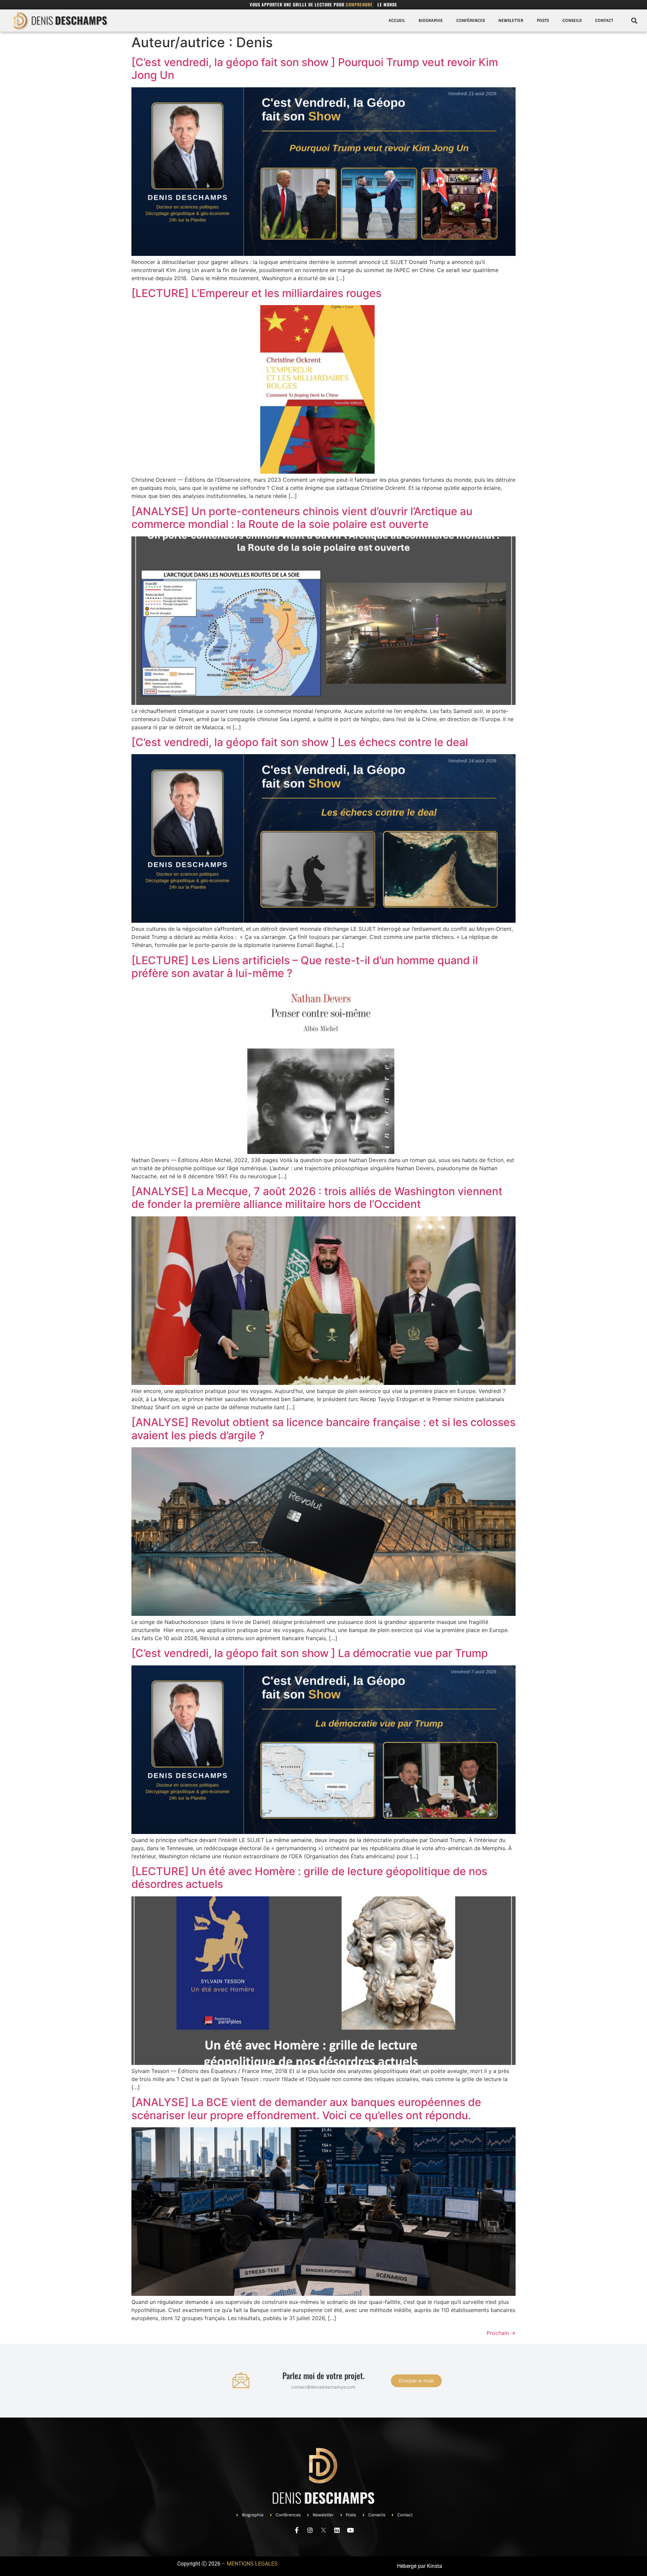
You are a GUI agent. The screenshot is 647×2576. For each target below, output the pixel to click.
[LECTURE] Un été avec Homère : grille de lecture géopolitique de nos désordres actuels (309, 1878)
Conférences (471, 21)
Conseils (572, 21)
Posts (543, 21)
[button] (634, 21)
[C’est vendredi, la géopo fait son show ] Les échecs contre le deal (300, 742)
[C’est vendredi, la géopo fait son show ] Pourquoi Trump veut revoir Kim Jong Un (315, 69)
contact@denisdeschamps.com (324, 2387)
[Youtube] (350, 2530)
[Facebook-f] (297, 2530)
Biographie (431, 21)
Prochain (501, 2333)
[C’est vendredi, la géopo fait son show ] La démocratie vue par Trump (310, 1653)
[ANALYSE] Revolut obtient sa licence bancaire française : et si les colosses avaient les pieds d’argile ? (323, 1429)
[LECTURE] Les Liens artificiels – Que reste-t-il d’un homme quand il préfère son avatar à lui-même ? (305, 967)
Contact (604, 21)
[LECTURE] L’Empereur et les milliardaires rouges (256, 293)
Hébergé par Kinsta (420, 2566)
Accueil (397, 21)
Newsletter (511, 21)
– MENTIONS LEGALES (250, 2564)
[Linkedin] (337, 2530)
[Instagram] (310, 2530)
